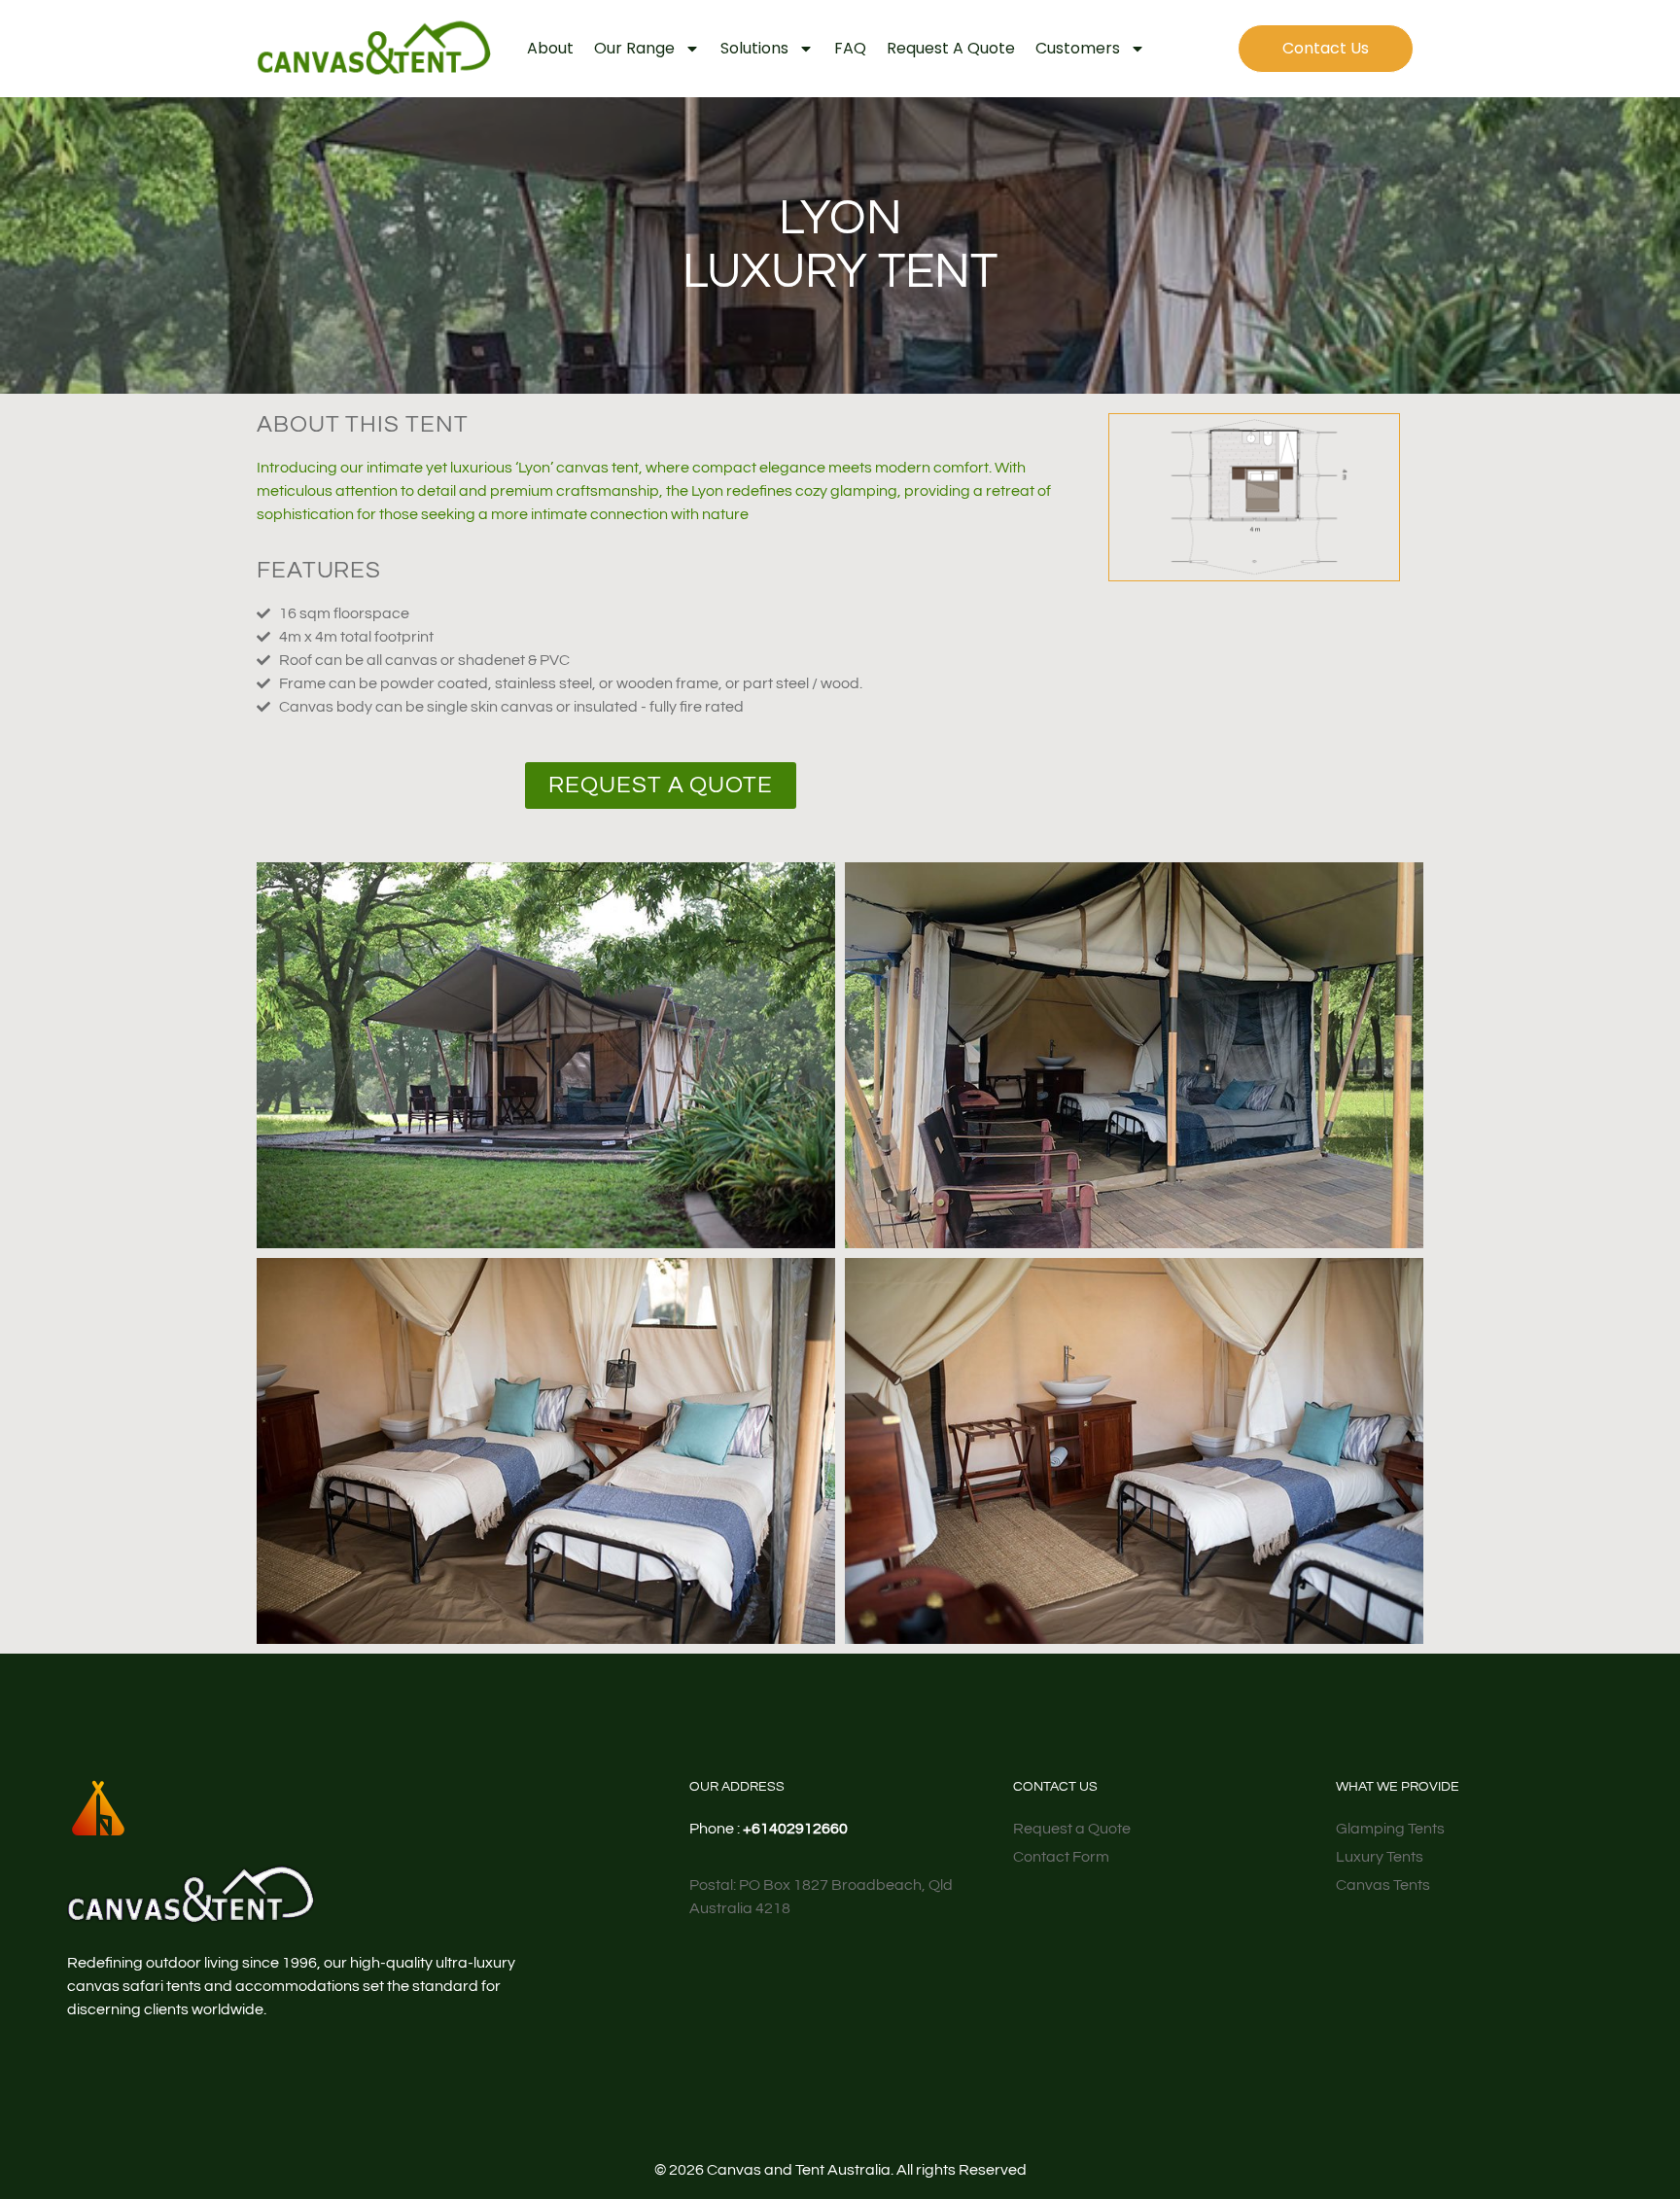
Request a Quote (951, 48)
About (550, 48)
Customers (1078, 48)
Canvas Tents (1383, 1885)
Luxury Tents (1380, 1857)
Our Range (634, 48)
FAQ (850, 48)
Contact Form (1061, 1857)
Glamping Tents (1390, 1829)
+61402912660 (795, 1829)
